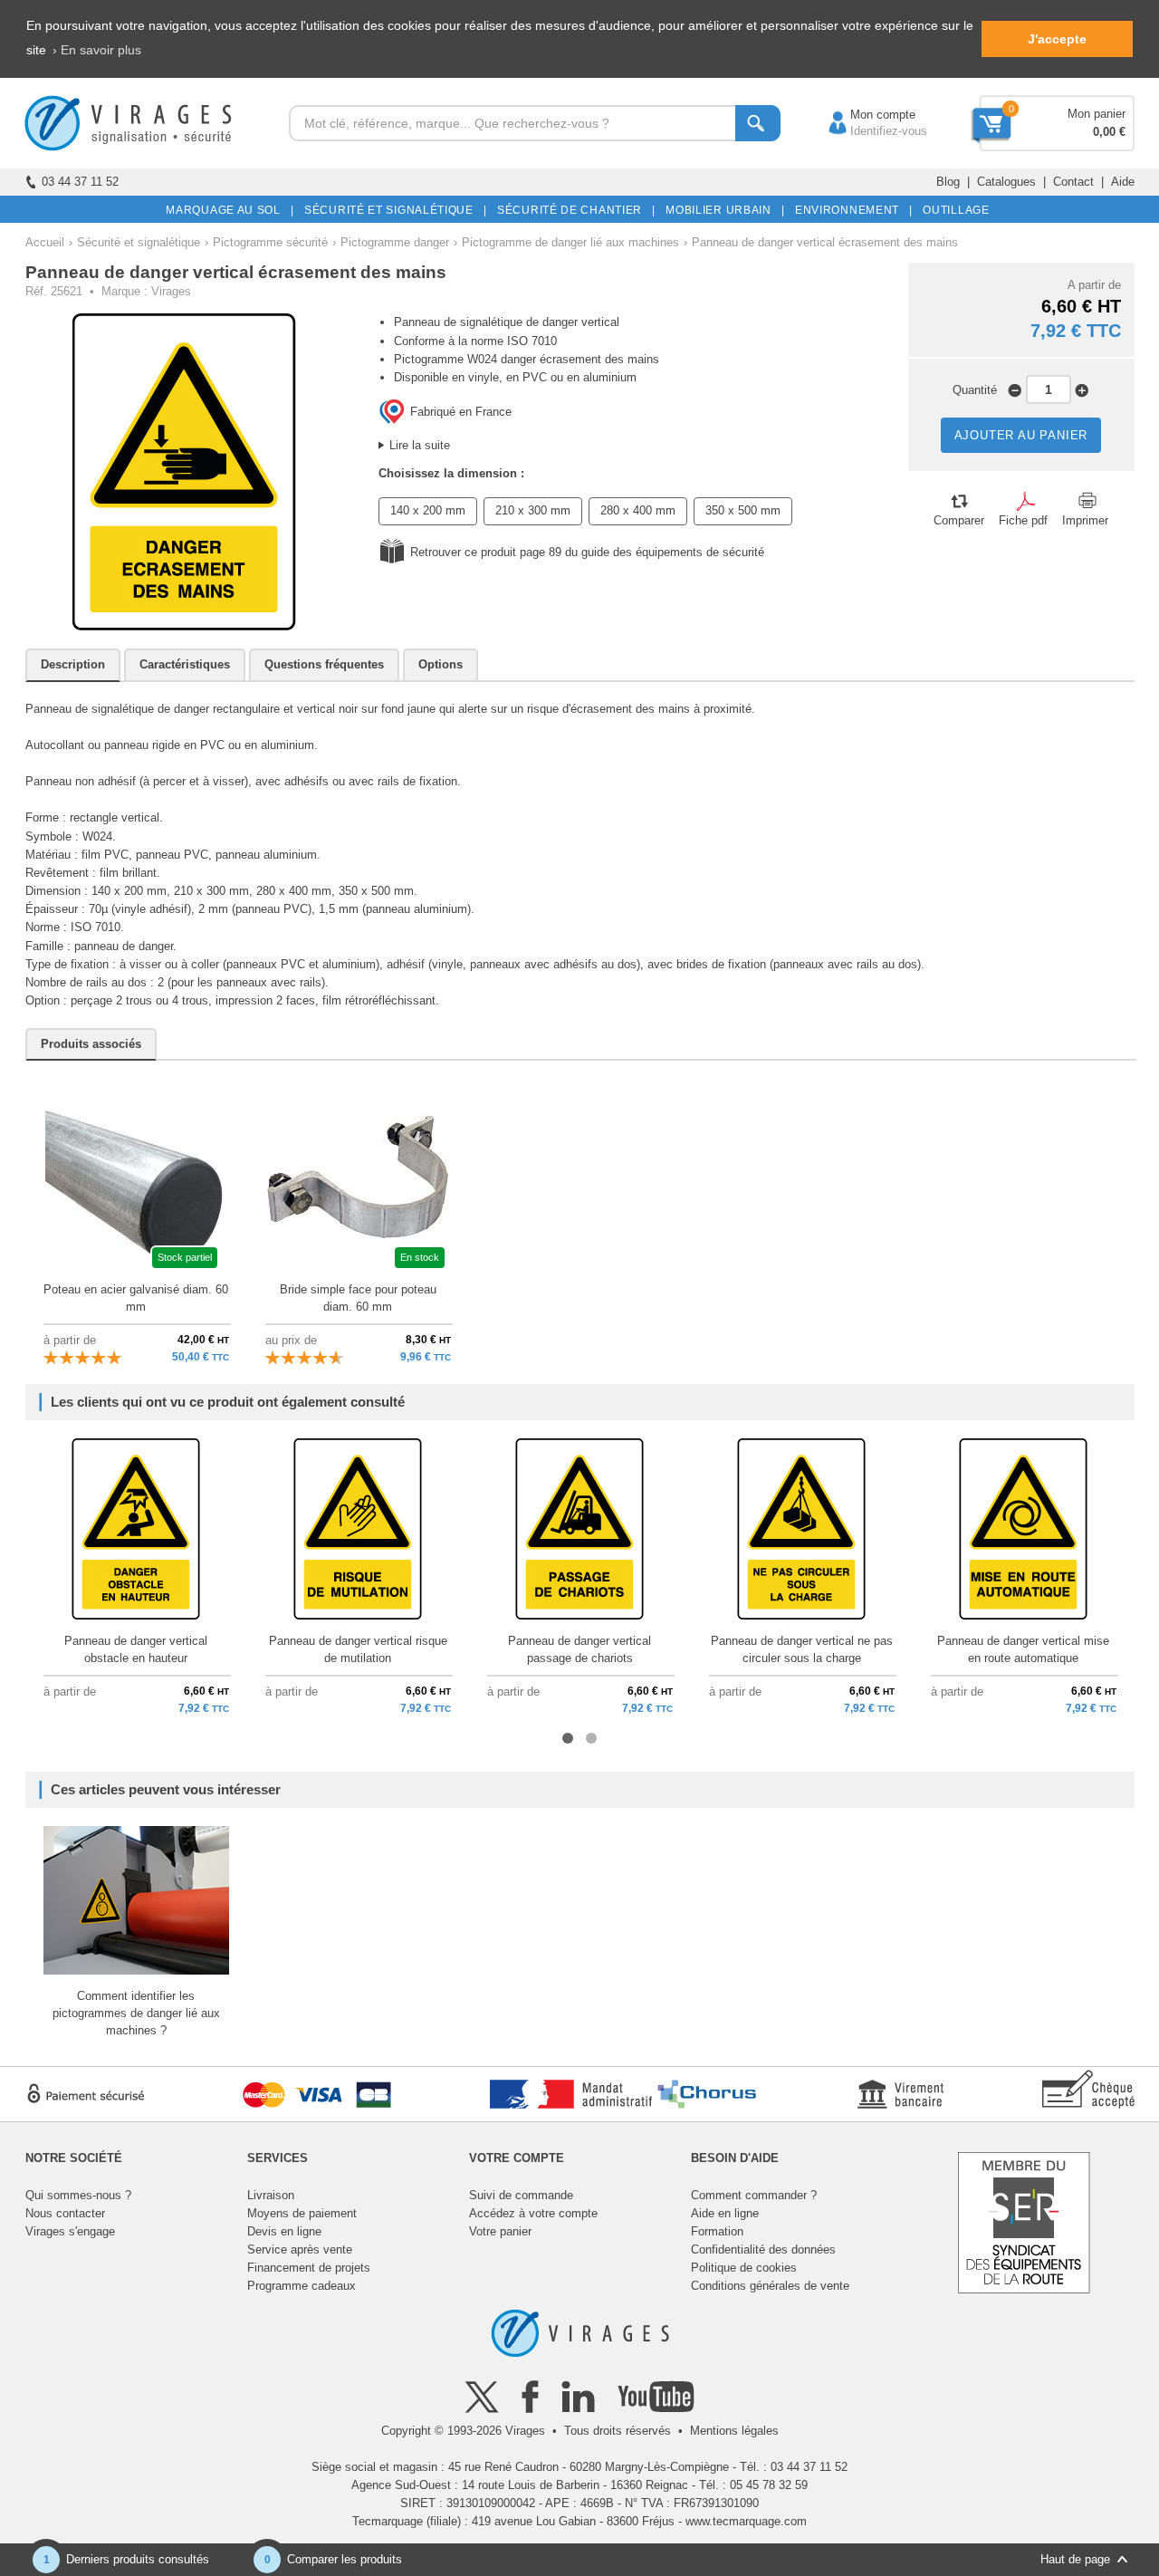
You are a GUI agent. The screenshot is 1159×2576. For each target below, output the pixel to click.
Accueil (45, 242)
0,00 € (1109, 132)
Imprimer (1085, 520)
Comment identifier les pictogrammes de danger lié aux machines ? (136, 2013)
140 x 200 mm (428, 510)
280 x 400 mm (638, 510)
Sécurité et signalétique (139, 242)
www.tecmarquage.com (746, 2521)
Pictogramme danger (395, 242)
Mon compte (865, 115)
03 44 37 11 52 (80, 182)
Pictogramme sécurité (270, 242)
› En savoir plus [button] (97, 50)
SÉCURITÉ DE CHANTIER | (573, 210)
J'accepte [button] (1057, 39)
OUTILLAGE (953, 210)
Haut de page (1075, 2559)
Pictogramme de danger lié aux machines (570, 242)
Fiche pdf (1023, 520)
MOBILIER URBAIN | (722, 210)
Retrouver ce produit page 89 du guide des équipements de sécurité (587, 552)
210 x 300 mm (533, 510)
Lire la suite (420, 445)
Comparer (959, 520)
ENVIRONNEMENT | (851, 210)
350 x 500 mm (743, 510)
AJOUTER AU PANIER (1021, 435)
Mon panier (1097, 114)
